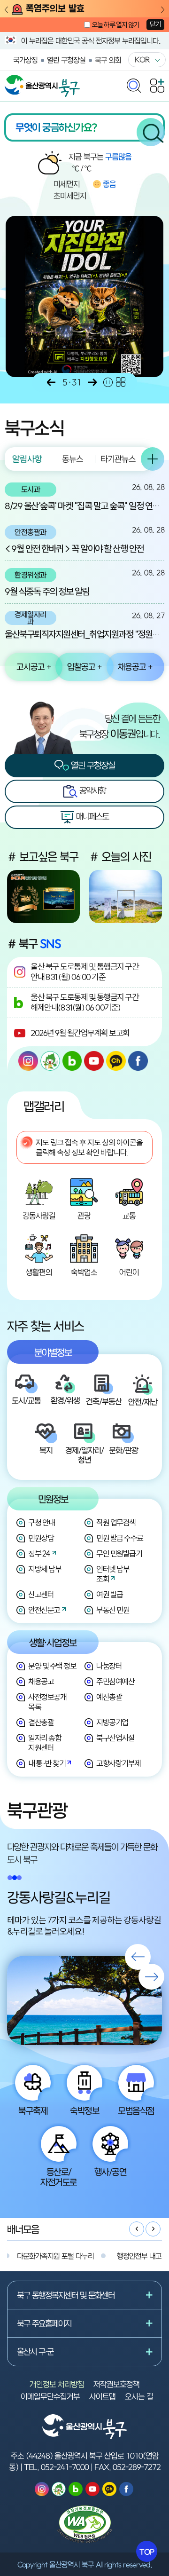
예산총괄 (109, 1697)
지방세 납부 (45, 1569)
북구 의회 (108, 60)
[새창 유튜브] (94, 1061)
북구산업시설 (115, 1738)
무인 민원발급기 (119, 1553)
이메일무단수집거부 (50, 2396)
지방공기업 (112, 1722)
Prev (6, 10)
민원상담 (41, 1538)
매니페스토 (92, 816)
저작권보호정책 (116, 2384)
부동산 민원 (113, 1610)
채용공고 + (135, 667)
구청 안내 (42, 1522)
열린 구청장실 (66, 60)
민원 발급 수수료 (120, 1538)
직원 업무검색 (116, 1522)
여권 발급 (110, 1594)
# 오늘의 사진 (120, 857)
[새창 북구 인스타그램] (28, 1061)
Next (163, 10)
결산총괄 (41, 1722)
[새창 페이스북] (138, 1061)
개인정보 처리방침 (57, 2384)
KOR (142, 59)
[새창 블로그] (72, 1061)
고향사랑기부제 (119, 1763)
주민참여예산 (115, 1681)
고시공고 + (34, 667)
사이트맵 (102, 2396)
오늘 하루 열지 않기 (115, 25)
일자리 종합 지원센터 (45, 1743)
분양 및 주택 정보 (52, 1666)
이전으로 (51, 382)
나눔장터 (109, 1666)
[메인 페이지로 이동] (42, 79)
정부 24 (39, 1553)
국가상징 (25, 60)
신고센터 (41, 1594)
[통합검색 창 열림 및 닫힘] (134, 83)
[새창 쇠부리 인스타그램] (50, 1061)
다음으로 (92, 382)
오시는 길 (139, 2396)
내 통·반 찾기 (47, 1763)
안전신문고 (44, 1610)
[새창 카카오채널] (116, 1061)
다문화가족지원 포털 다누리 (55, 2256)
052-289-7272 (137, 2467)
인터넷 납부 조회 (113, 1574)
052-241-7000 (65, 2467)
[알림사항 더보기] (153, 459)
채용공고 (41, 1681)
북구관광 (37, 1810)
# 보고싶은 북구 (43, 857)
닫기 (155, 24)
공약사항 (92, 790)
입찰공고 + (84, 667)
